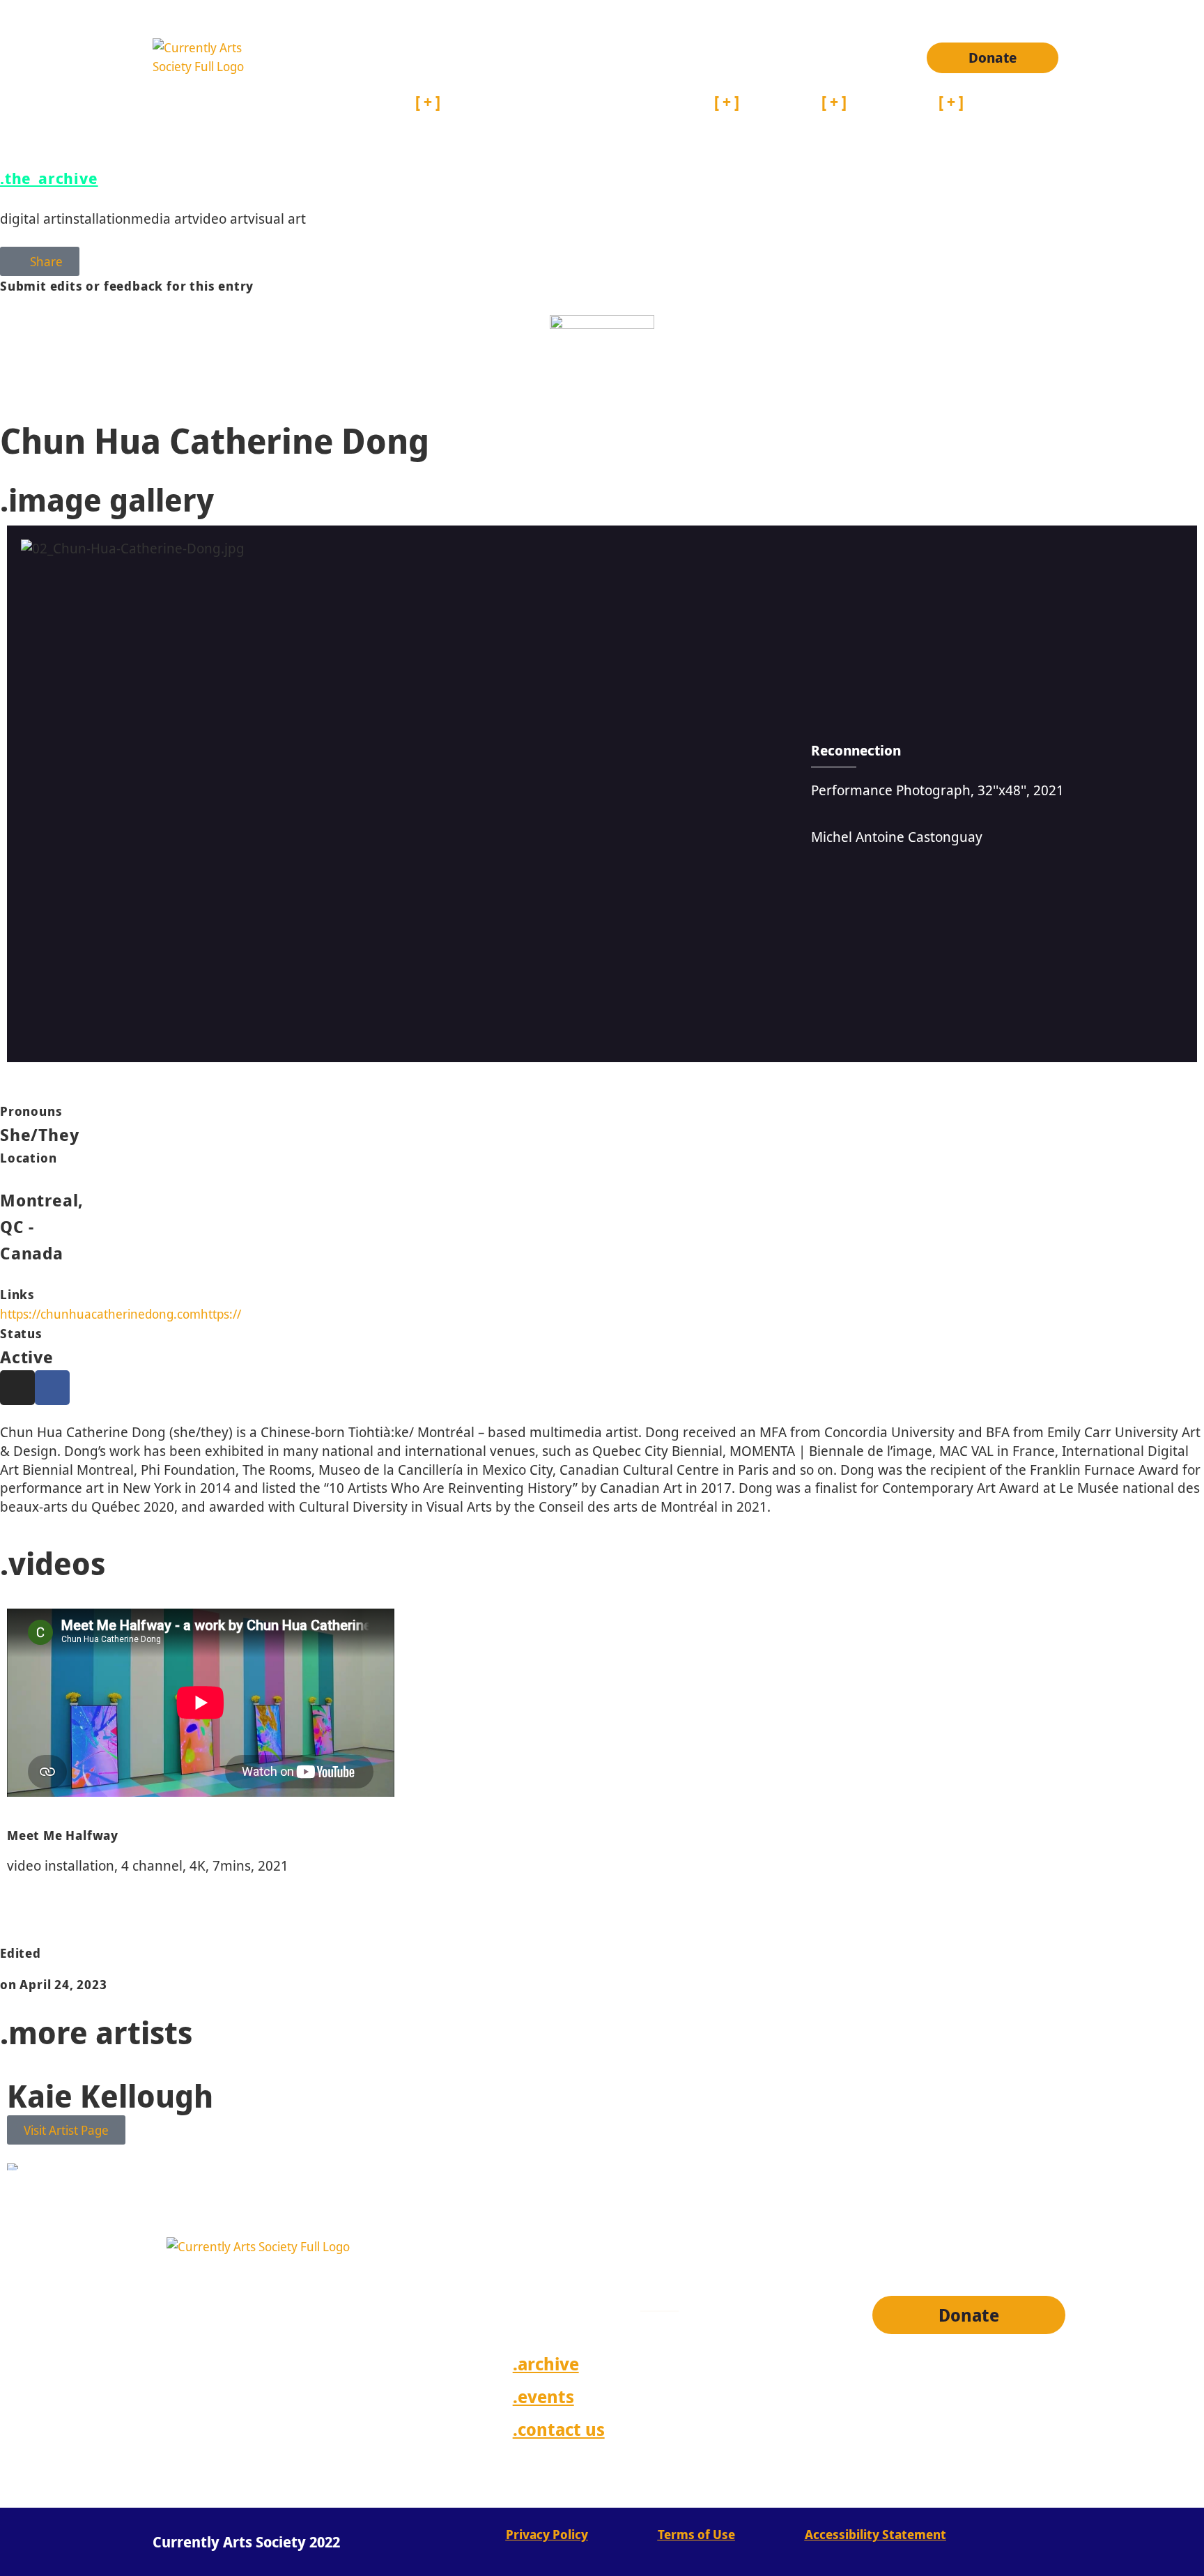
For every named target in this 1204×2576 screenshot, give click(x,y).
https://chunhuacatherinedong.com (100, 1314)
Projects (503, 102)
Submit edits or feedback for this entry (127, 286)
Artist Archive (649, 102)
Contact (1026, 102)
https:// (221, 1314)
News (792, 102)
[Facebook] (52, 1388)
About (383, 102)
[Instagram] (17, 1388)
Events (904, 102)
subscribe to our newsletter (644, 2224)
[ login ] (1034, 2438)
